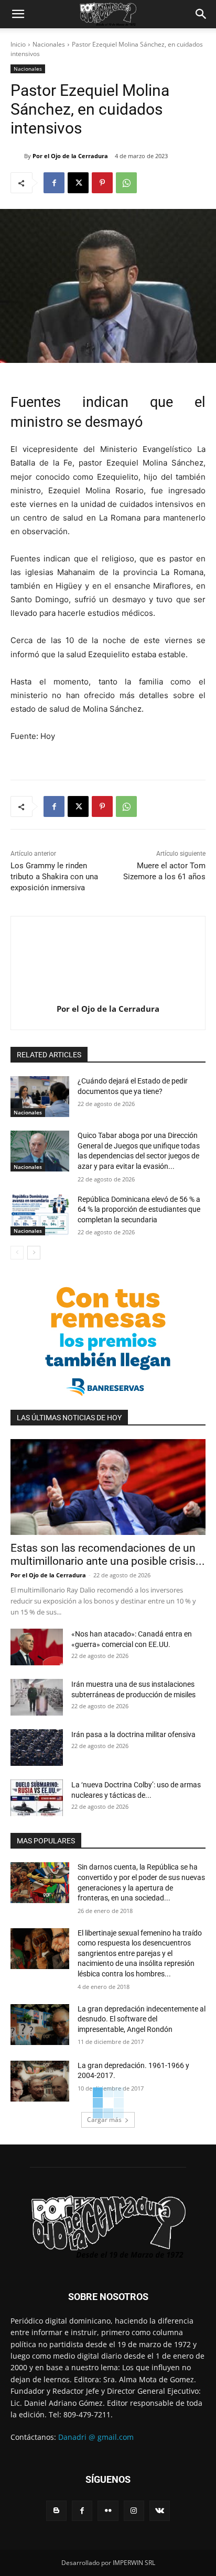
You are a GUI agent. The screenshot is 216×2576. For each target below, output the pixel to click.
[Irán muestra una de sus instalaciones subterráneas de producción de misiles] (37, 1697)
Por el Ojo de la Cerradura (70, 156)
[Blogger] (56, 2511)
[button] (18, 14)
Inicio (18, 44)
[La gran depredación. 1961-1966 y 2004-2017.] (40, 2081)
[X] (78, 183)
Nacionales (49, 44)
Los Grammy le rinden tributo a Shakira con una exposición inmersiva (54, 877)
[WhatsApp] (126, 183)
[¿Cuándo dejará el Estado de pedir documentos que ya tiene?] (40, 1097)
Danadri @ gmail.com (96, 2437)
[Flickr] (108, 2511)
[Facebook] (54, 183)
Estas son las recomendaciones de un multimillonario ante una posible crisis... (108, 1555)
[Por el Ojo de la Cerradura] (17, 156)
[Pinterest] (102, 183)
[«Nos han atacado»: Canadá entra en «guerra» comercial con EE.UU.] (37, 1647)
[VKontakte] (160, 2511)
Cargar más (104, 2120)
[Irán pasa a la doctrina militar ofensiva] (37, 1748)
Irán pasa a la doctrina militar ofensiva (133, 1734)
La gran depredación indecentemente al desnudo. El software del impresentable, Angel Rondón (142, 2019)
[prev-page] (17, 1253)
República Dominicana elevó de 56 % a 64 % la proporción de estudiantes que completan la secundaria (139, 1209)
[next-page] (34, 1253)
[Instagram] (134, 2511)
